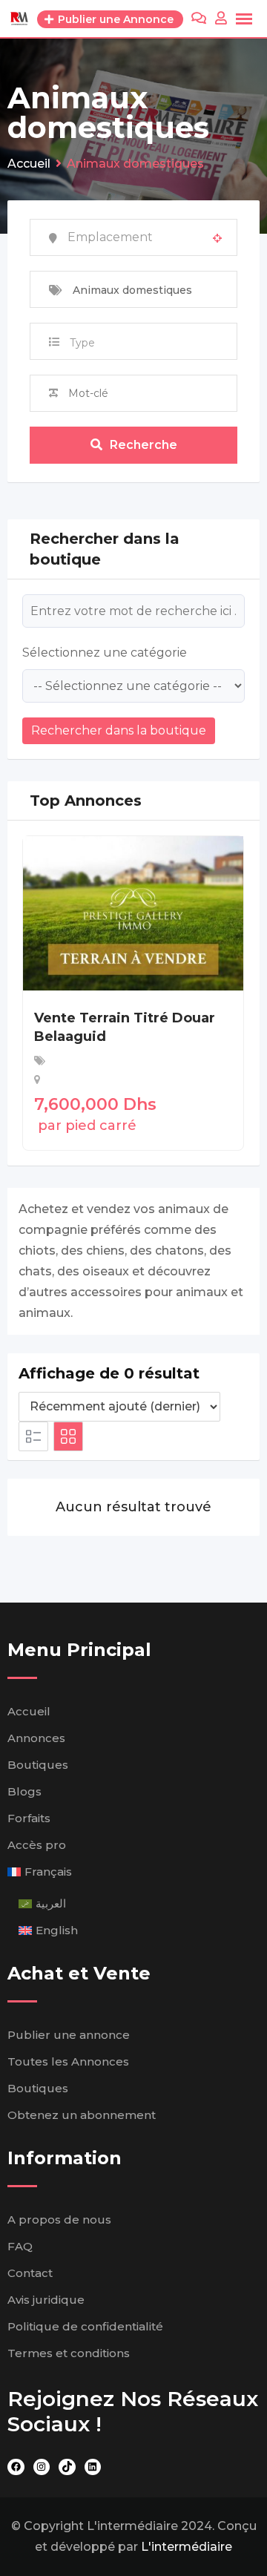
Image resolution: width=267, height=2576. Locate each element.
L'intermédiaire (187, 2547)
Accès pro (37, 1845)
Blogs (24, 1791)
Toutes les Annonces (68, 2061)
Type (82, 343)
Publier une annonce (69, 2035)
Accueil (29, 1711)
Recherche (144, 445)
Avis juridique (46, 2300)
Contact (30, 2273)
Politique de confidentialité (85, 2326)
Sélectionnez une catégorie (105, 653)
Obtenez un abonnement (82, 2115)
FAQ (20, 2246)
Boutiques (38, 1765)
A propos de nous (59, 2219)
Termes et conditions (69, 2353)
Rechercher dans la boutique (119, 730)
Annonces (36, 1738)
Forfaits (29, 1818)
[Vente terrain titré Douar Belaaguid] (133, 912)
